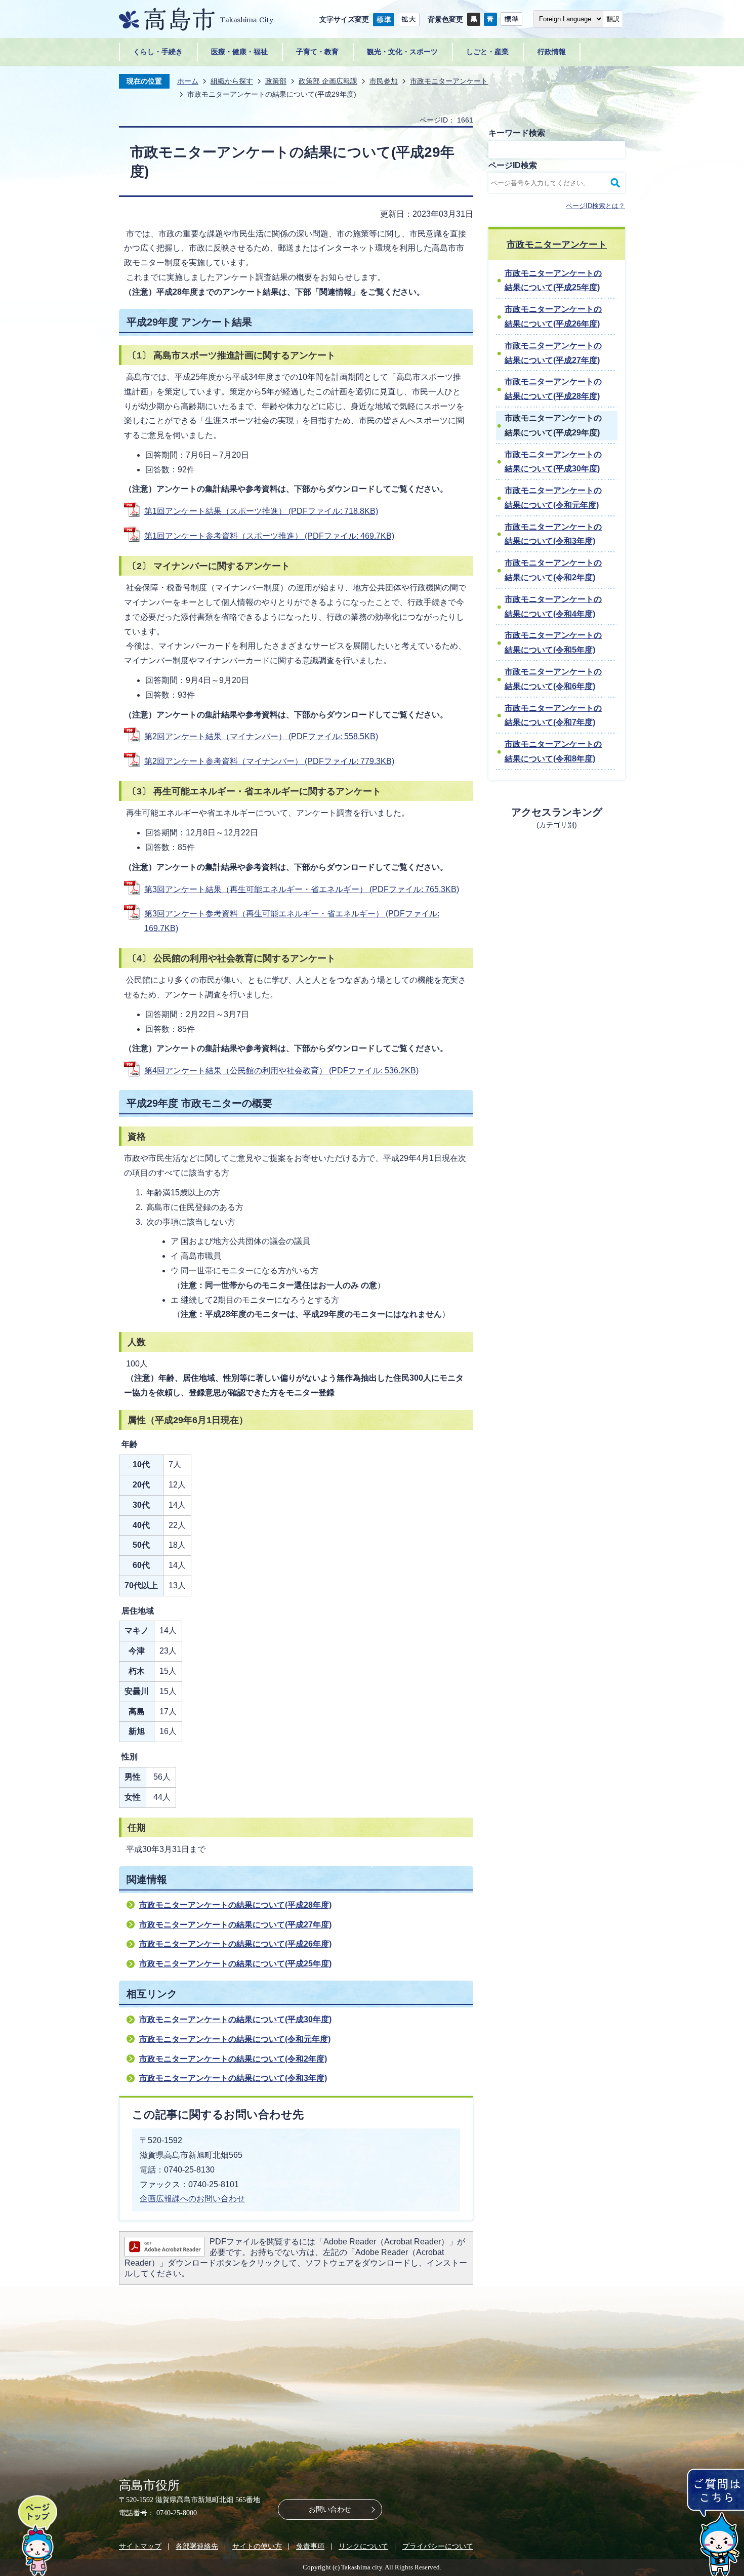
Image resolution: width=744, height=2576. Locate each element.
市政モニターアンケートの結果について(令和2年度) (233, 2059)
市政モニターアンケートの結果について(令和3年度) (233, 2078)
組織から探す (232, 81)
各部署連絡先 (197, 2546)
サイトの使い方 (257, 2546)
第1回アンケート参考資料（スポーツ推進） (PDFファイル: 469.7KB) (269, 536)
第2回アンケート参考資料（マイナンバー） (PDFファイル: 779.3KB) (269, 761)
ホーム (188, 81)
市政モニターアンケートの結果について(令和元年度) (235, 2039)
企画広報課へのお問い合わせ (192, 2199)
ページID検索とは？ (595, 206)
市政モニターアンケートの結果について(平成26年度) (235, 1944)
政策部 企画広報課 (328, 81)
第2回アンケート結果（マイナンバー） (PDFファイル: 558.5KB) (261, 736)
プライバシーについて (438, 2546)
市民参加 (384, 81)
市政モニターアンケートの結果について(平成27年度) (235, 1925)
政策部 (276, 81)
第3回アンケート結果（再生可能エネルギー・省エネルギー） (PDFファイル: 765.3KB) (302, 889)
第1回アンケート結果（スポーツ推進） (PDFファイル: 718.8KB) (261, 511)
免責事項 (310, 2546)
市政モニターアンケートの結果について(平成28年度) (235, 1905)
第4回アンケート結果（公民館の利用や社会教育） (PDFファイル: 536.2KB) (281, 1071)
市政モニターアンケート (449, 81)
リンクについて (363, 2546)
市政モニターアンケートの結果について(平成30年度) (235, 2019)
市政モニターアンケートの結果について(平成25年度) (235, 1964)
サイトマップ (140, 2546)
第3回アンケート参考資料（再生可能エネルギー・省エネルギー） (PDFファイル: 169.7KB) (292, 921)
